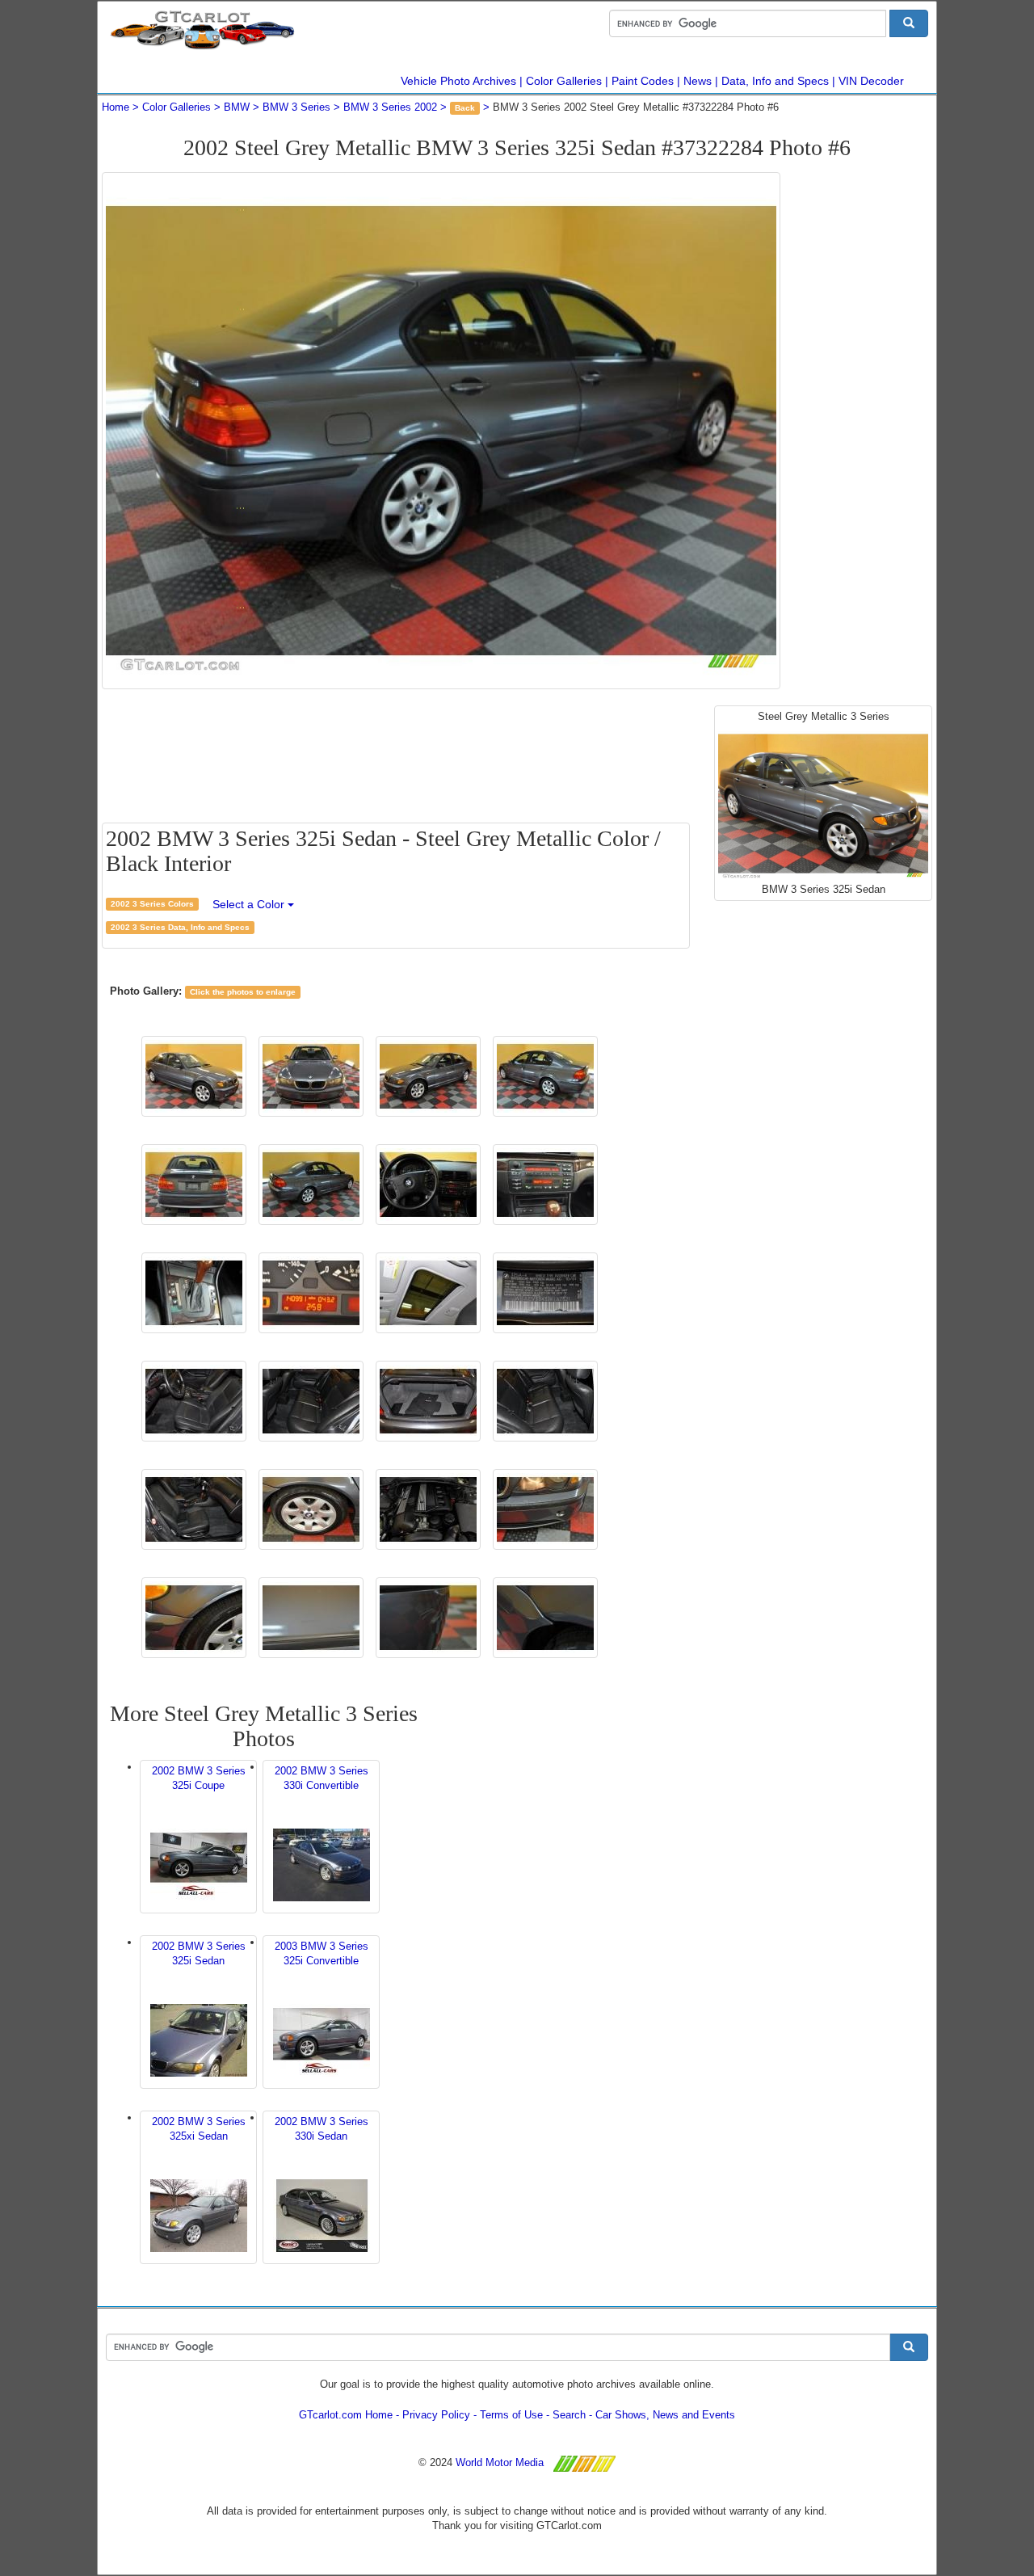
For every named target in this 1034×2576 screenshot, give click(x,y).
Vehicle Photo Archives (458, 81)
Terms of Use (511, 2415)
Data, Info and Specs (775, 81)
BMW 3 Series (296, 107)
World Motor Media (500, 2462)
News (698, 81)
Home (116, 107)
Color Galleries (564, 81)
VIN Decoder (871, 81)
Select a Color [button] (250, 904)
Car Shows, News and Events (665, 2415)
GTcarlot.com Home (346, 2415)
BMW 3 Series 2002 (390, 107)
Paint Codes (643, 81)
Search (569, 2415)
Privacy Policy (436, 2415)
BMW (237, 107)
